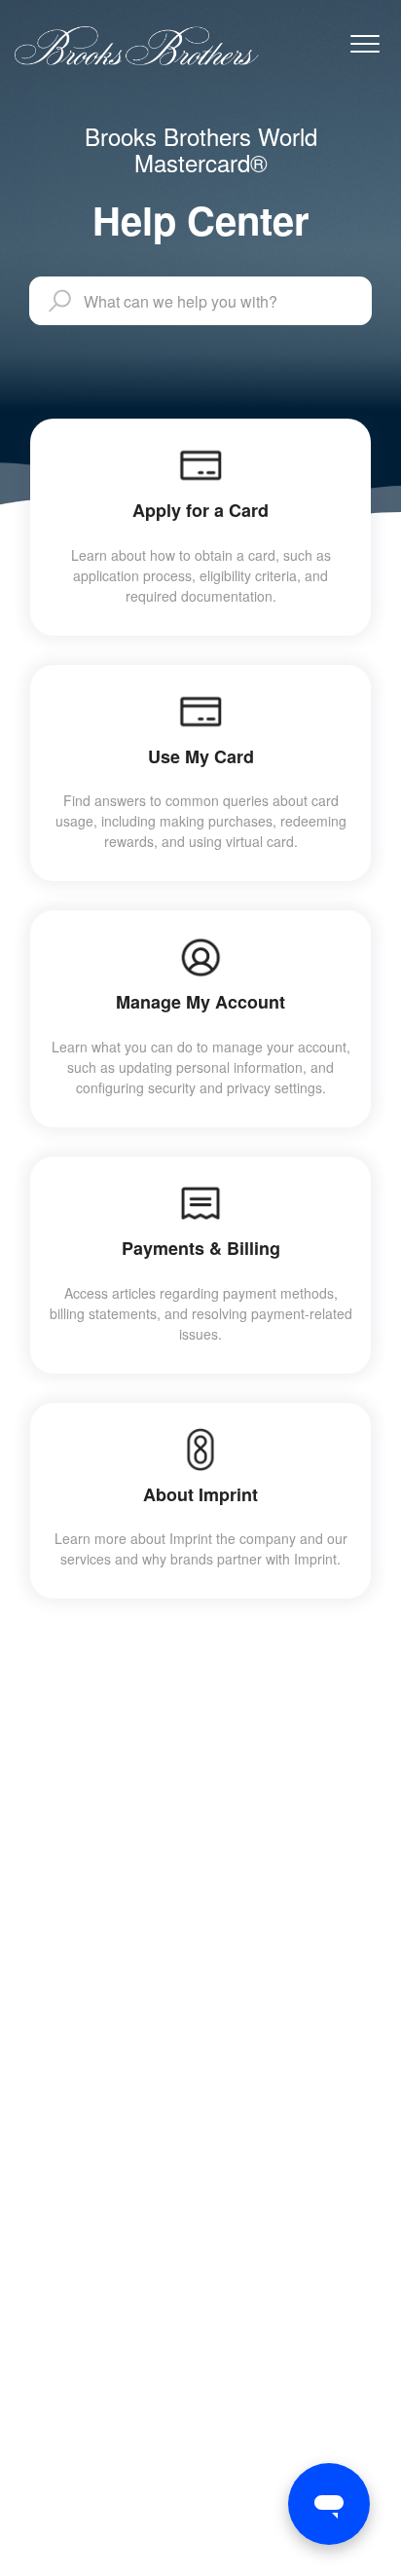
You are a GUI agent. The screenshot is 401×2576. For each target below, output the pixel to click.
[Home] (137, 46)
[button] (365, 43)
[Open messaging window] (329, 2504)
